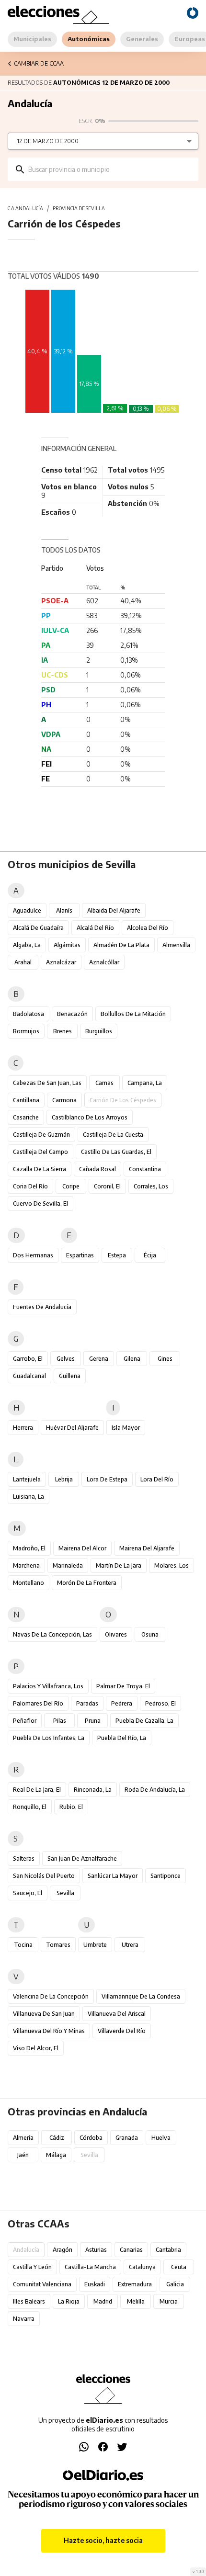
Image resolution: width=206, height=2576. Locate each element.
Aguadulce (27, 910)
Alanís (64, 910)
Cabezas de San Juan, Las (47, 1083)
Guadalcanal (29, 1376)
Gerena (99, 1359)
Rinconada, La (93, 1790)
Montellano (29, 1583)
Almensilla (176, 945)
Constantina (145, 1169)
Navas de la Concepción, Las (52, 1634)
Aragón (63, 2250)
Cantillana (26, 1100)
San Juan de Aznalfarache (82, 1859)
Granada (127, 2138)
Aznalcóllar (104, 962)
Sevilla (65, 1893)
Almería (23, 2138)
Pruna (93, 1721)
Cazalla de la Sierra (40, 1169)
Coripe (71, 1186)
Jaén (23, 2155)
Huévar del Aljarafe (72, 1428)
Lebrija (64, 1479)
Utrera (130, 1945)
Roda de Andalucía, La (155, 1790)
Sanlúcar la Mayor (113, 1876)
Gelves (66, 1359)
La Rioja (69, 2301)
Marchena (26, 1565)
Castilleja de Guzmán (41, 1135)
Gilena (132, 1359)
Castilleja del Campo (40, 1152)
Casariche (26, 1117)
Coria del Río (30, 1186)
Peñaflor (25, 1721)
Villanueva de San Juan (44, 2014)
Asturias (96, 2250)
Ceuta (179, 2267)
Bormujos (26, 1031)
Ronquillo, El (30, 1807)
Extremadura (135, 2284)
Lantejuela (27, 1479)
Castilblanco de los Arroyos (90, 1117)
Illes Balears (29, 2301)
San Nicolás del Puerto (44, 1876)
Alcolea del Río (148, 928)
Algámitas (67, 945)
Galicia (175, 2284)
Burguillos (99, 1031)
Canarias (131, 2250)
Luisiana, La (29, 1497)
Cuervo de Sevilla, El (40, 1203)
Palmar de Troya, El (123, 1686)
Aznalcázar (61, 962)
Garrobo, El (28, 1359)
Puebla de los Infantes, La (49, 1738)
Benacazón (72, 1014)
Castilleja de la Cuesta (113, 1135)
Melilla (136, 2301)
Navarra (24, 2319)
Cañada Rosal (97, 1169)
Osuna (150, 1634)
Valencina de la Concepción (51, 1996)
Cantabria (168, 2250)
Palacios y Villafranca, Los (48, 1686)
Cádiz (57, 2138)
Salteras (24, 1859)
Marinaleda (68, 1565)
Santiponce (166, 1876)
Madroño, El (29, 1548)
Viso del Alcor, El (36, 2048)
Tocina (23, 1945)
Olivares (116, 1634)
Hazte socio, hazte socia (103, 2540)
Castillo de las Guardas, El (116, 1152)
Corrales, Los (151, 1186)
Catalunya (142, 2267)
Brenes (63, 1031)
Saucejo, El (28, 1893)
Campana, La (145, 1083)
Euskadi (95, 2284)
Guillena (70, 1376)
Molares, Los (172, 1565)
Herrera (23, 1428)
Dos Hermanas (33, 1255)
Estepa (117, 1255)
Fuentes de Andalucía (42, 1307)
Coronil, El (107, 1186)
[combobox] (110, 169)
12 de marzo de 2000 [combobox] (48, 141)
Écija (150, 1255)
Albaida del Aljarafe (114, 910)
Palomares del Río (38, 1703)
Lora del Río (157, 1479)
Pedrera (122, 1703)
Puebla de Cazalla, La (144, 1721)
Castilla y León (32, 2267)
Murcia (169, 2301)
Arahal (23, 962)
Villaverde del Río (122, 2031)
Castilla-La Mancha (90, 2267)
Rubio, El (71, 1807)
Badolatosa (29, 1014)
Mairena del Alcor (82, 1548)
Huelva (161, 2138)
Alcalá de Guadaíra (38, 928)
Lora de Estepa (107, 1479)
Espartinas (80, 1255)
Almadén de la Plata (121, 945)
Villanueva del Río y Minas (49, 2031)
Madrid (103, 2301)
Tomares (58, 1945)
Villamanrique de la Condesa (141, 1996)
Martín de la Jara (119, 1565)
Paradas (87, 1703)
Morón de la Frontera (87, 1583)
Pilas (60, 1721)
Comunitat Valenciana (42, 2284)
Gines (165, 1359)
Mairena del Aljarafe (147, 1548)
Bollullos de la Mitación (133, 1014)
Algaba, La (27, 945)
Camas (104, 1083)
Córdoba (91, 2138)
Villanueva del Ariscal (117, 2014)
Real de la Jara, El (37, 1790)
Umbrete (95, 1945)
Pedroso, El (160, 1703)
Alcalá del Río (95, 928)
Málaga (56, 2155)
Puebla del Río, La (122, 1738)
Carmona (64, 1100)
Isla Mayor (126, 1428)
